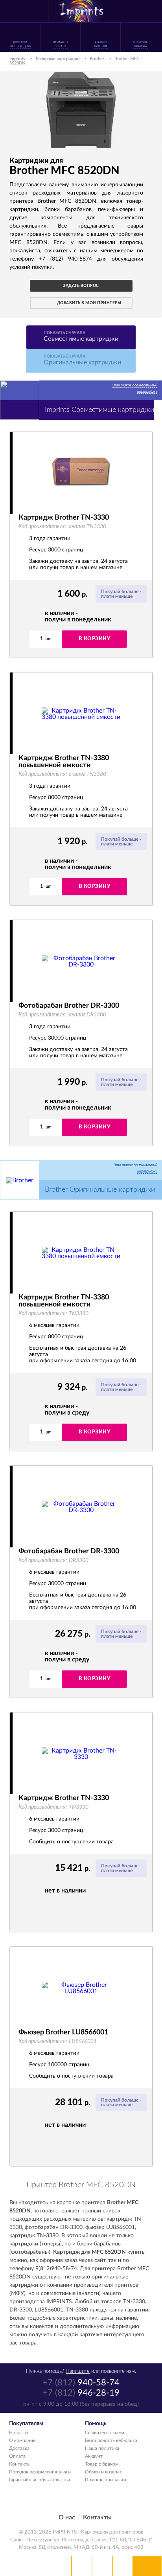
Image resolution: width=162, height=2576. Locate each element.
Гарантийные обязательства (40, 2480)
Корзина (123, 2566)
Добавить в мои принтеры (89, 303)
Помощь (102, 2566)
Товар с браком (102, 2464)
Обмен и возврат (103, 2472)
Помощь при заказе (106, 2480)
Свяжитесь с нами (105, 2433)
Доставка (19, 2448)
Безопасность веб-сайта (111, 2440)
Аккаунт (94, 2456)
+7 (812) (81, 2383)
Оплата (17, 2456)
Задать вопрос (81, 286)
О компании (22, 2440)
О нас (67, 2517)
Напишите (78, 2371)
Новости (18, 2433)
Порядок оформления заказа (40, 2472)
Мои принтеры (82, 2566)
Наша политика (102, 2448)
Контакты (20, 2464)
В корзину (95, 639)
